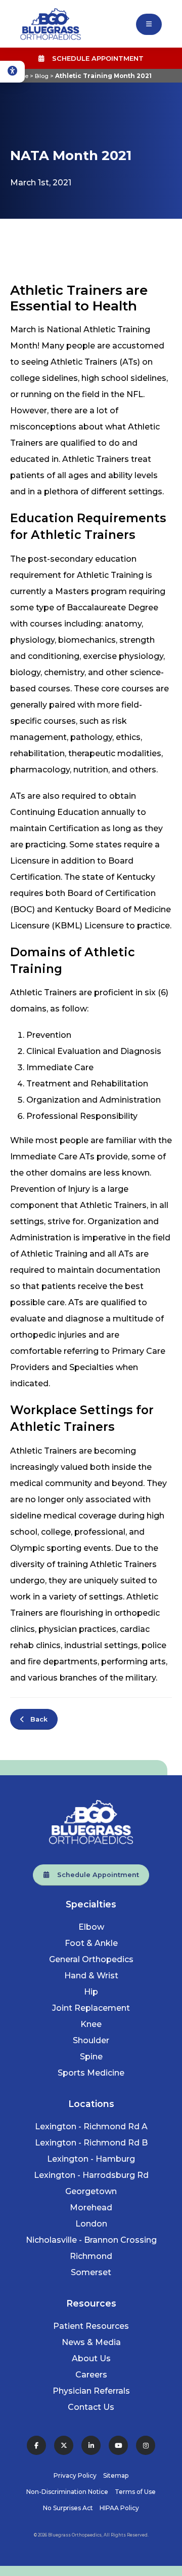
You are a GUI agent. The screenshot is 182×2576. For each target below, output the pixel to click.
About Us (91, 2358)
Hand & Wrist (91, 1976)
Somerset (91, 2272)
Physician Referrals (91, 2391)
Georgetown (91, 2191)
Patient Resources (91, 2326)
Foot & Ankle (91, 1943)
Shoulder (91, 2040)
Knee (91, 2024)
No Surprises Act (68, 2508)
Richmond (91, 2256)
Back (36, 1719)
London (91, 2224)
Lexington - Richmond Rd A (91, 2126)
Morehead (91, 2208)
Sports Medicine (91, 2073)
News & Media (91, 2342)
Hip (91, 1992)
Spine (91, 2057)
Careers (91, 2375)
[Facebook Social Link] (36, 2445)
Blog (42, 76)
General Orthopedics (91, 1959)
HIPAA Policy (119, 2508)
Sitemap (116, 2475)
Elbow (91, 1927)
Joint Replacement (91, 2008)
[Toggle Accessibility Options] (12, 72)
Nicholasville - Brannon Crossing (91, 2240)
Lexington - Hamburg (91, 2159)
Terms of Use (135, 2492)
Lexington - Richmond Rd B (91, 2143)
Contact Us (91, 2407)
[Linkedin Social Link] (91, 2445)
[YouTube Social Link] (118, 2445)
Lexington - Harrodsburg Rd (91, 2175)
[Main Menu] (149, 24)
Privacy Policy (75, 2475)
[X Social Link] (64, 2445)
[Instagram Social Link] (146, 2445)
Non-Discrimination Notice (67, 2492)
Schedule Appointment (94, 58)
